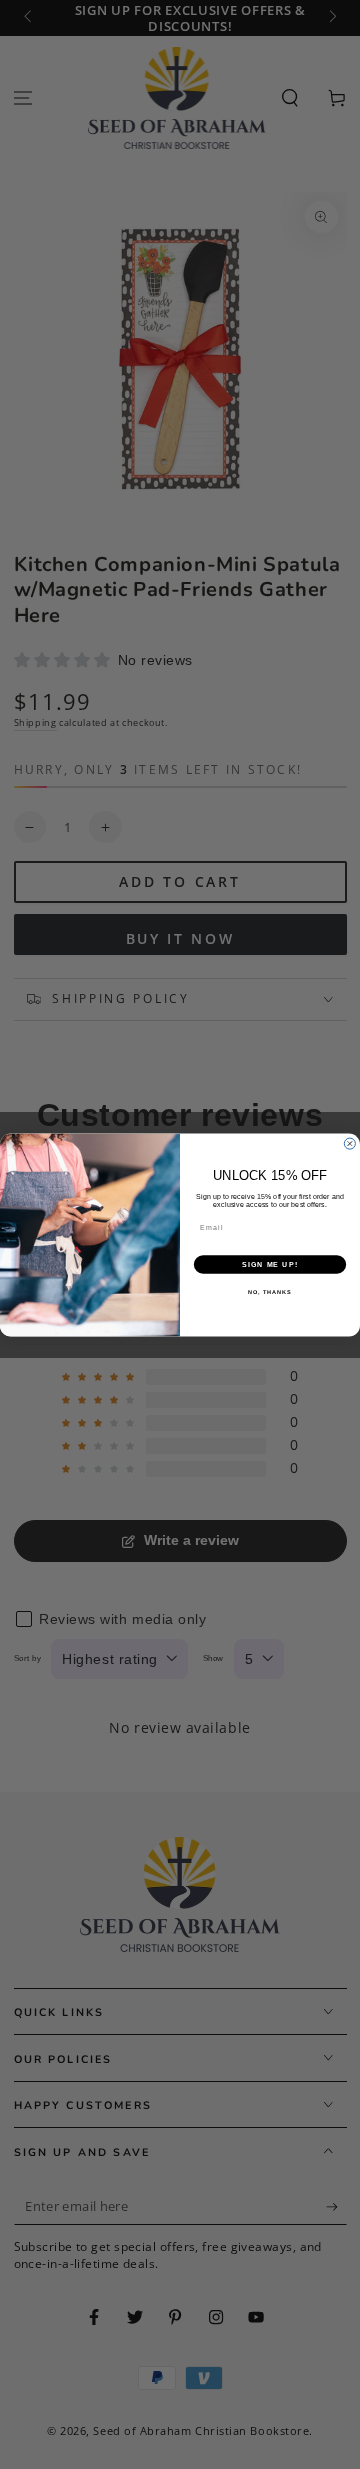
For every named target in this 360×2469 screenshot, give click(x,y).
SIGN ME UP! (270, 1264)
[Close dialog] (349, 1143)
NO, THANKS (270, 1292)
